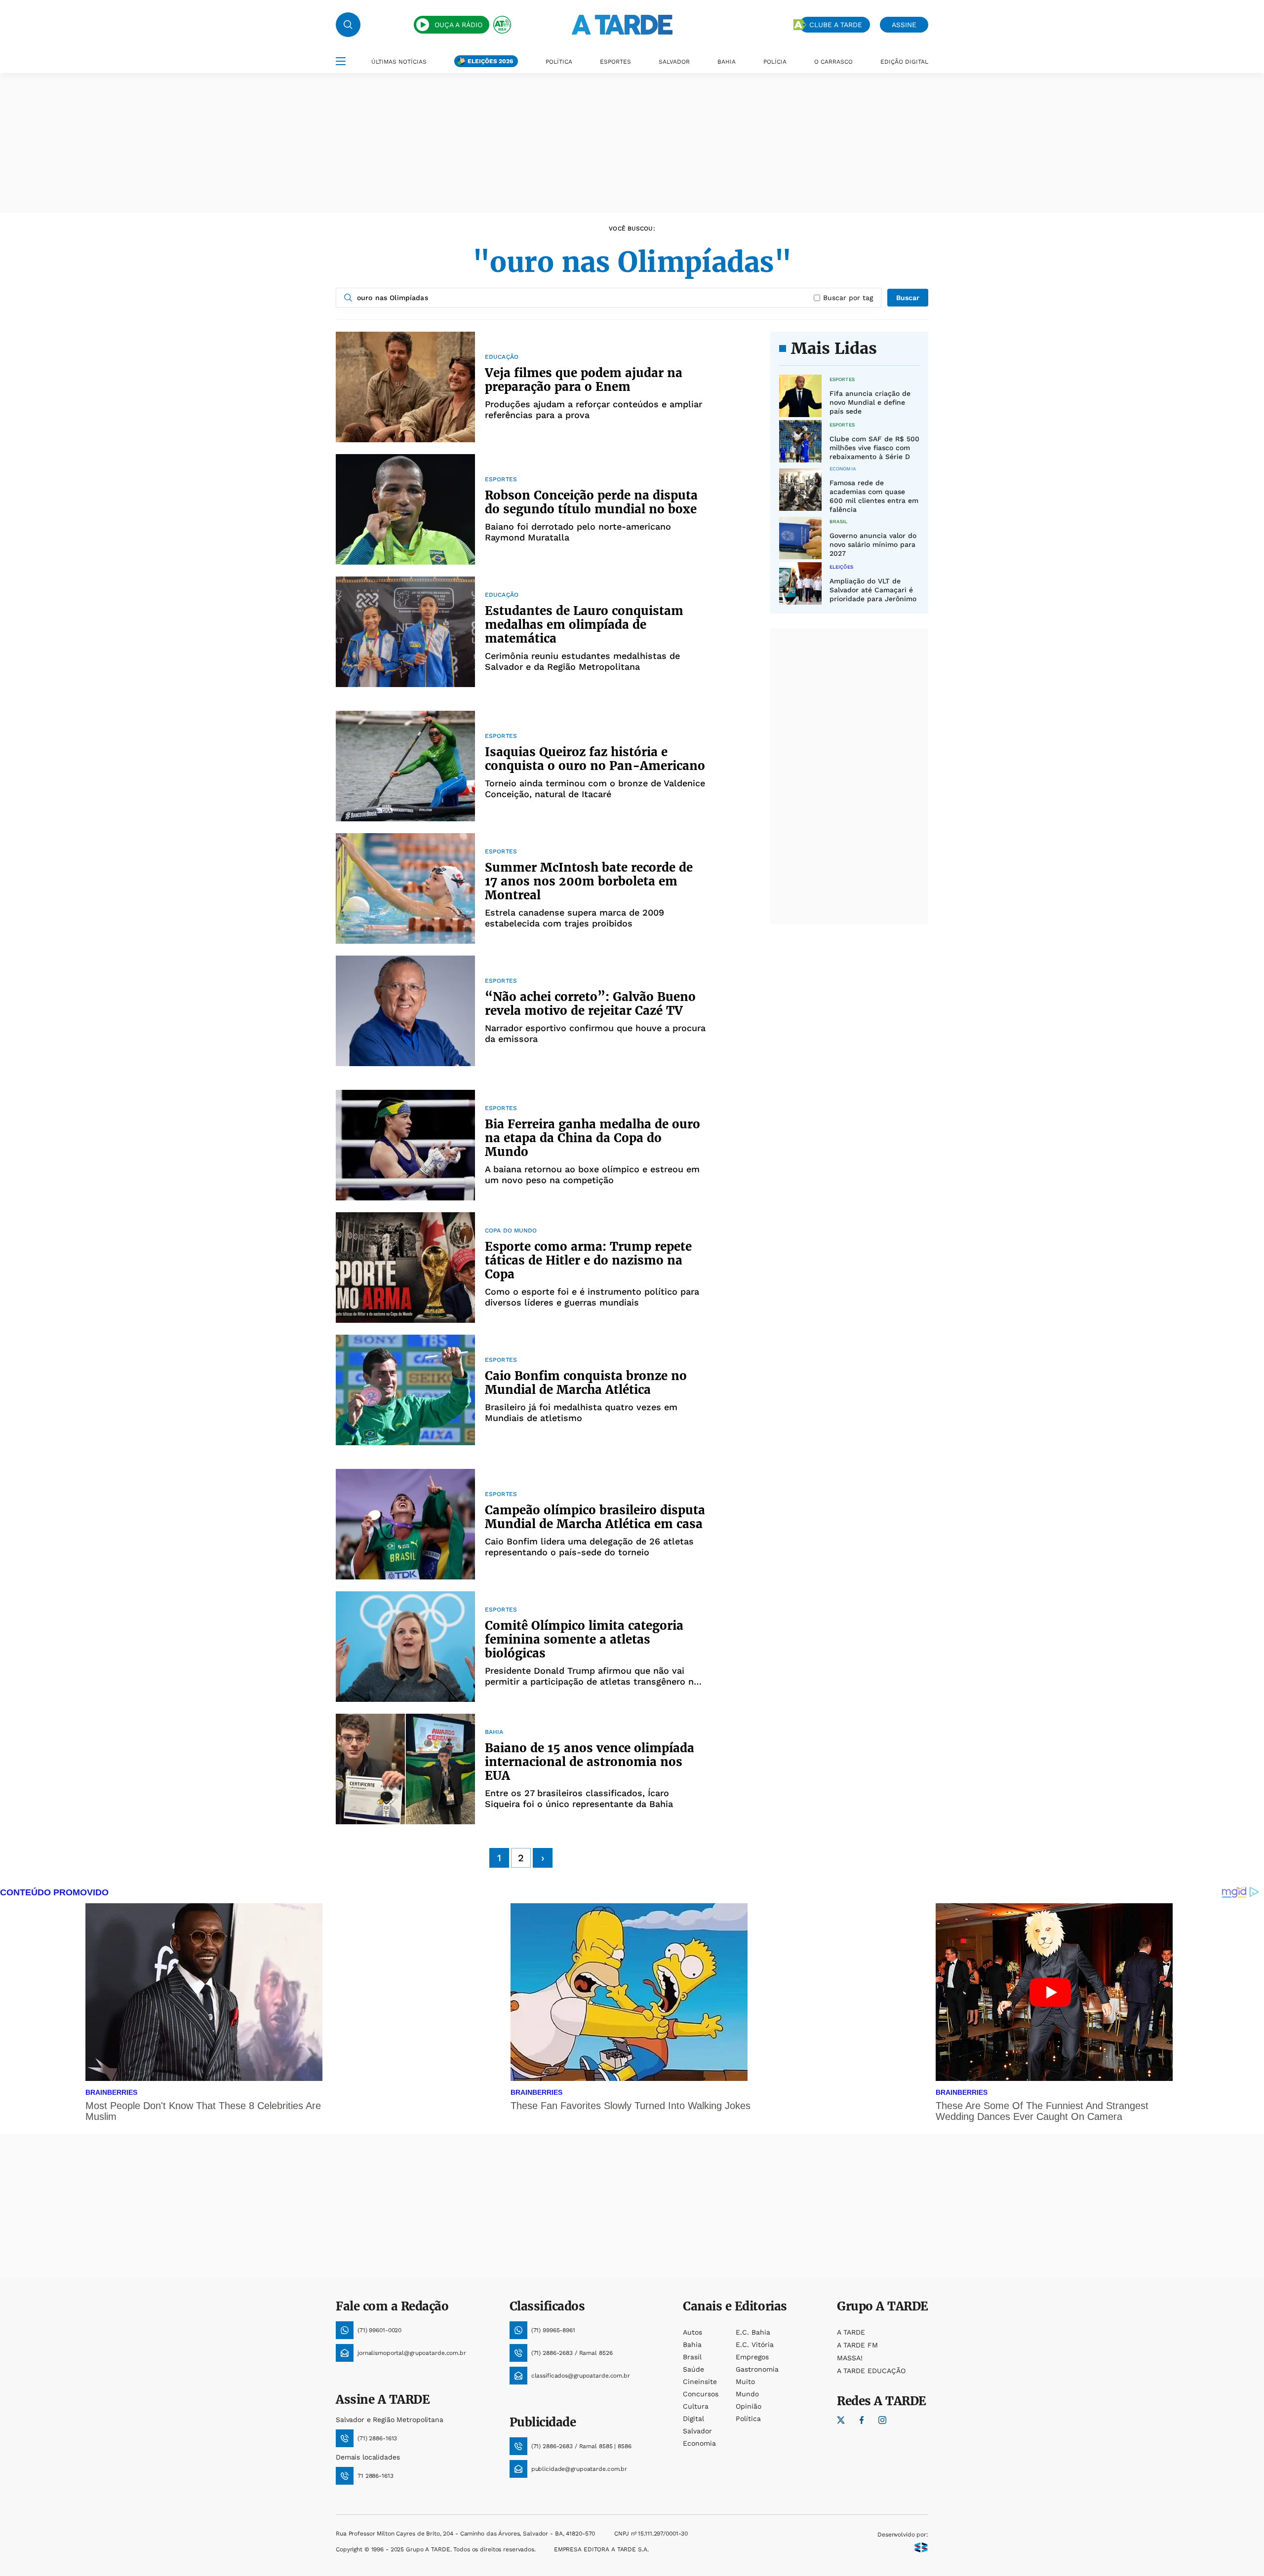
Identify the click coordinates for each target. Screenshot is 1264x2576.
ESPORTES (615, 62)
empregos (752, 2357)
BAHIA (727, 62)
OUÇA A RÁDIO (458, 25)
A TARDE (851, 2332)
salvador (697, 2431)
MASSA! (850, 2358)
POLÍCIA (775, 62)
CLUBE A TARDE (836, 25)
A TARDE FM (857, 2345)
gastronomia (757, 2369)
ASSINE (904, 25)
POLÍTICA (559, 62)
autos (692, 2332)
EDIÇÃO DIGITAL (904, 62)
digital (693, 2419)
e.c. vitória (755, 2345)
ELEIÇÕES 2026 (490, 61)
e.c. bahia (753, 2332)
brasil (692, 2357)
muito (745, 2382)
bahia (692, 2345)
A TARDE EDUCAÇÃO (871, 2371)
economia (699, 2443)
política (748, 2419)
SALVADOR (674, 62)
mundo (747, 2394)
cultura (696, 2406)
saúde (693, 2369)
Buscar (908, 298)
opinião (749, 2406)
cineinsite (700, 2382)
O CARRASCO (833, 62)
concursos (701, 2394)
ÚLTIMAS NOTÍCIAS (399, 62)
